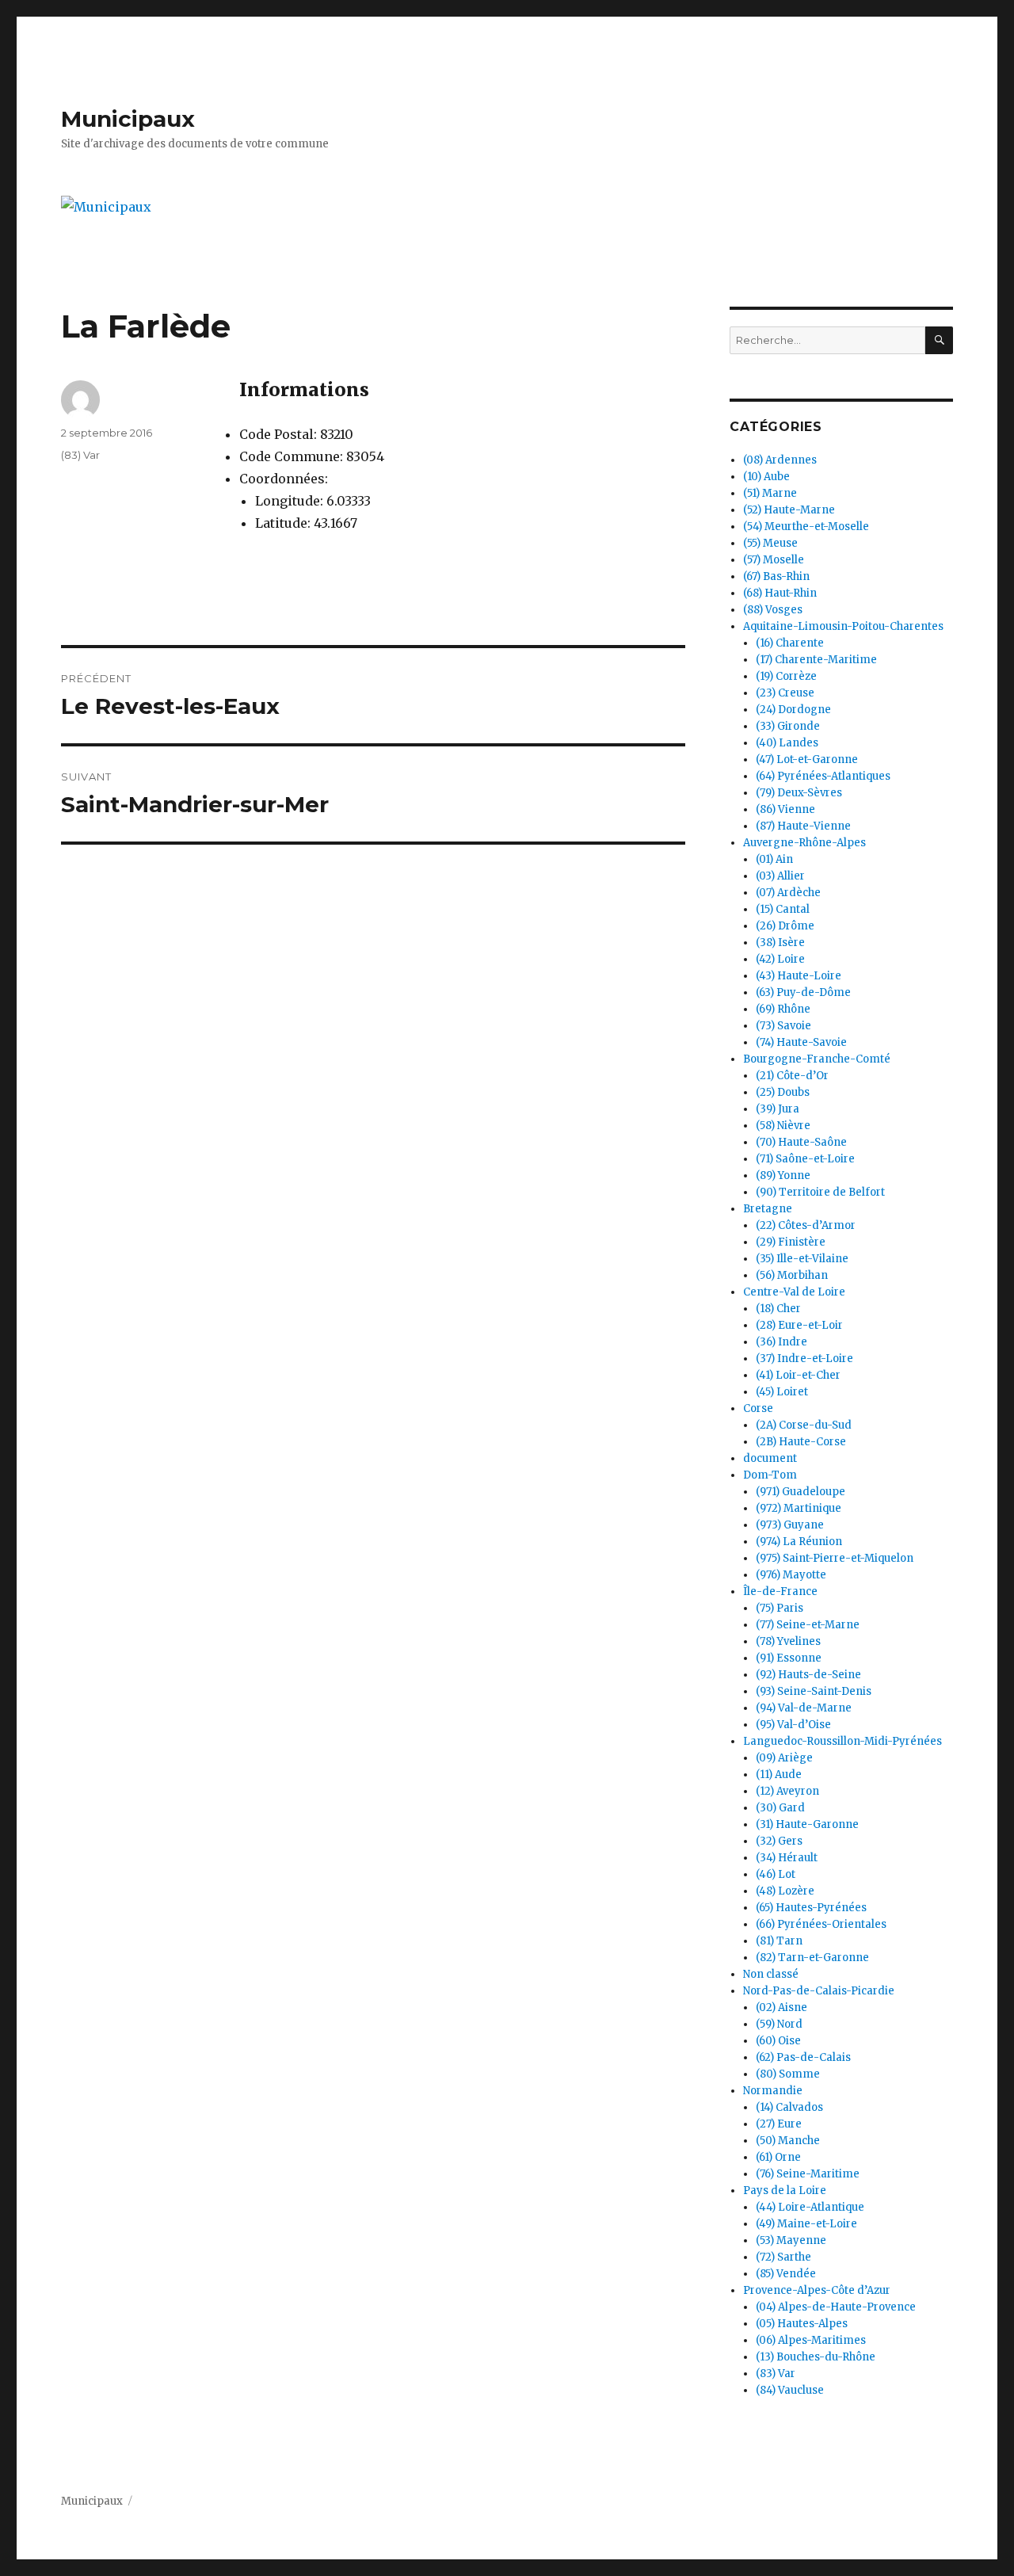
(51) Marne (770, 493)
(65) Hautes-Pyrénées (811, 1908)
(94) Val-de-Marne (804, 1708)
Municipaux (128, 119)
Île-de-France (780, 1591)
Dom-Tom (770, 1475)
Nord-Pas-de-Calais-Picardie (819, 1991)
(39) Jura (778, 1109)
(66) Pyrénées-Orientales (821, 1924)
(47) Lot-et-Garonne (807, 759)
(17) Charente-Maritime (816, 660)
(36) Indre (781, 1342)
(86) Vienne (785, 809)
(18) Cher (778, 1309)
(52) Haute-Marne (789, 510)
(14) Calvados (789, 2107)
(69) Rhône (783, 1009)
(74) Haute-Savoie (801, 1042)
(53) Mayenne (791, 2240)
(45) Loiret (782, 1392)
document (770, 1458)
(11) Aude (779, 1775)
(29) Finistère (791, 1242)
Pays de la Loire (785, 2191)
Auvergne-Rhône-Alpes (804, 843)
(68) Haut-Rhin (780, 593)
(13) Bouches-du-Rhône (816, 2357)
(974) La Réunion (799, 1542)
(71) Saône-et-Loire (805, 1159)
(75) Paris (780, 1608)
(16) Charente (790, 643)
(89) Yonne (783, 1175)
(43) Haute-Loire (799, 976)
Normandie (773, 2091)
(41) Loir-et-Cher (798, 1375)
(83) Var (80, 455)
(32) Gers (779, 1841)
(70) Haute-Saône (801, 1142)
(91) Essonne (789, 1658)
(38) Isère (780, 943)
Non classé (771, 1974)
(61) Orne (778, 2157)
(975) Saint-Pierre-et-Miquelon (835, 1558)
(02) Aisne (781, 2007)
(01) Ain (774, 859)
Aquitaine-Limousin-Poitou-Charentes (843, 626)
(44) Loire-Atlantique (810, 2207)
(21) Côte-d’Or (792, 1076)
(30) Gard (780, 1808)
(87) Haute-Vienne (803, 826)
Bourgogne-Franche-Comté (817, 1059)
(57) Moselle (774, 560)
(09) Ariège (784, 1758)
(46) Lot (776, 1874)
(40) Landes (787, 743)
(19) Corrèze (786, 676)
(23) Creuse (785, 693)
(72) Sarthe (783, 2257)
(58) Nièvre (783, 1126)
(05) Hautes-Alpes (802, 2324)
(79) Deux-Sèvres (799, 793)
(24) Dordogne (793, 710)
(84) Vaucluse (790, 2390)
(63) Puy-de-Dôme (803, 992)
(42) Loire (780, 959)
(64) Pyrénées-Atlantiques (823, 776)
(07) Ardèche (788, 893)
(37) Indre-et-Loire (804, 1359)
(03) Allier (780, 876)
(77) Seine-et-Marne (808, 1625)
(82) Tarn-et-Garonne (812, 1958)
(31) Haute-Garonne (807, 1824)
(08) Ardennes (780, 460)
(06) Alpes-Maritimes (811, 2340)
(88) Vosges (773, 610)
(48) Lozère (785, 1891)
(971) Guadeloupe (801, 1492)
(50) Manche (788, 2141)
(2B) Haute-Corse (801, 1442)
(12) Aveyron (787, 1791)
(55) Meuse (770, 543)
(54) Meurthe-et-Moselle (806, 527)
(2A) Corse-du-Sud (804, 1425)
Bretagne (768, 1209)
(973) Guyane (790, 1525)
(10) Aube (766, 477)
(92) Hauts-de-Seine (808, 1675)
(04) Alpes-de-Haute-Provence (836, 2307)
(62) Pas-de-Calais (803, 2057)
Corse (758, 1408)
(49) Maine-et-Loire (806, 2224)
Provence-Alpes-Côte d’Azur (817, 2290)
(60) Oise (778, 2041)
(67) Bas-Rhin (776, 576)
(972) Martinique (799, 1508)
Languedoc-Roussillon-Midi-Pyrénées (842, 1741)
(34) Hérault (787, 1858)
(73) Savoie (783, 1026)
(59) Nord (779, 2024)
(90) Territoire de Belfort (820, 1192)
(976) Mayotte (791, 1575)
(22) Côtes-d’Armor (806, 1225)
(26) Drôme (785, 926)
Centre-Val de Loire (794, 1292)
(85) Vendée (786, 2274)
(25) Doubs (783, 1092)
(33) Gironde (788, 726)
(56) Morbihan (792, 1275)
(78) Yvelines (788, 1641)
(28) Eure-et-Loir (799, 1325)
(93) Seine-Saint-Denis (814, 1691)
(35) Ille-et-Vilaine (802, 1259)
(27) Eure (779, 2124)
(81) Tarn (779, 1941)
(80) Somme (788, 2074)
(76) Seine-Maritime (808, 2174)
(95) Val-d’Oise (793, 1725)
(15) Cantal (783, 909)
